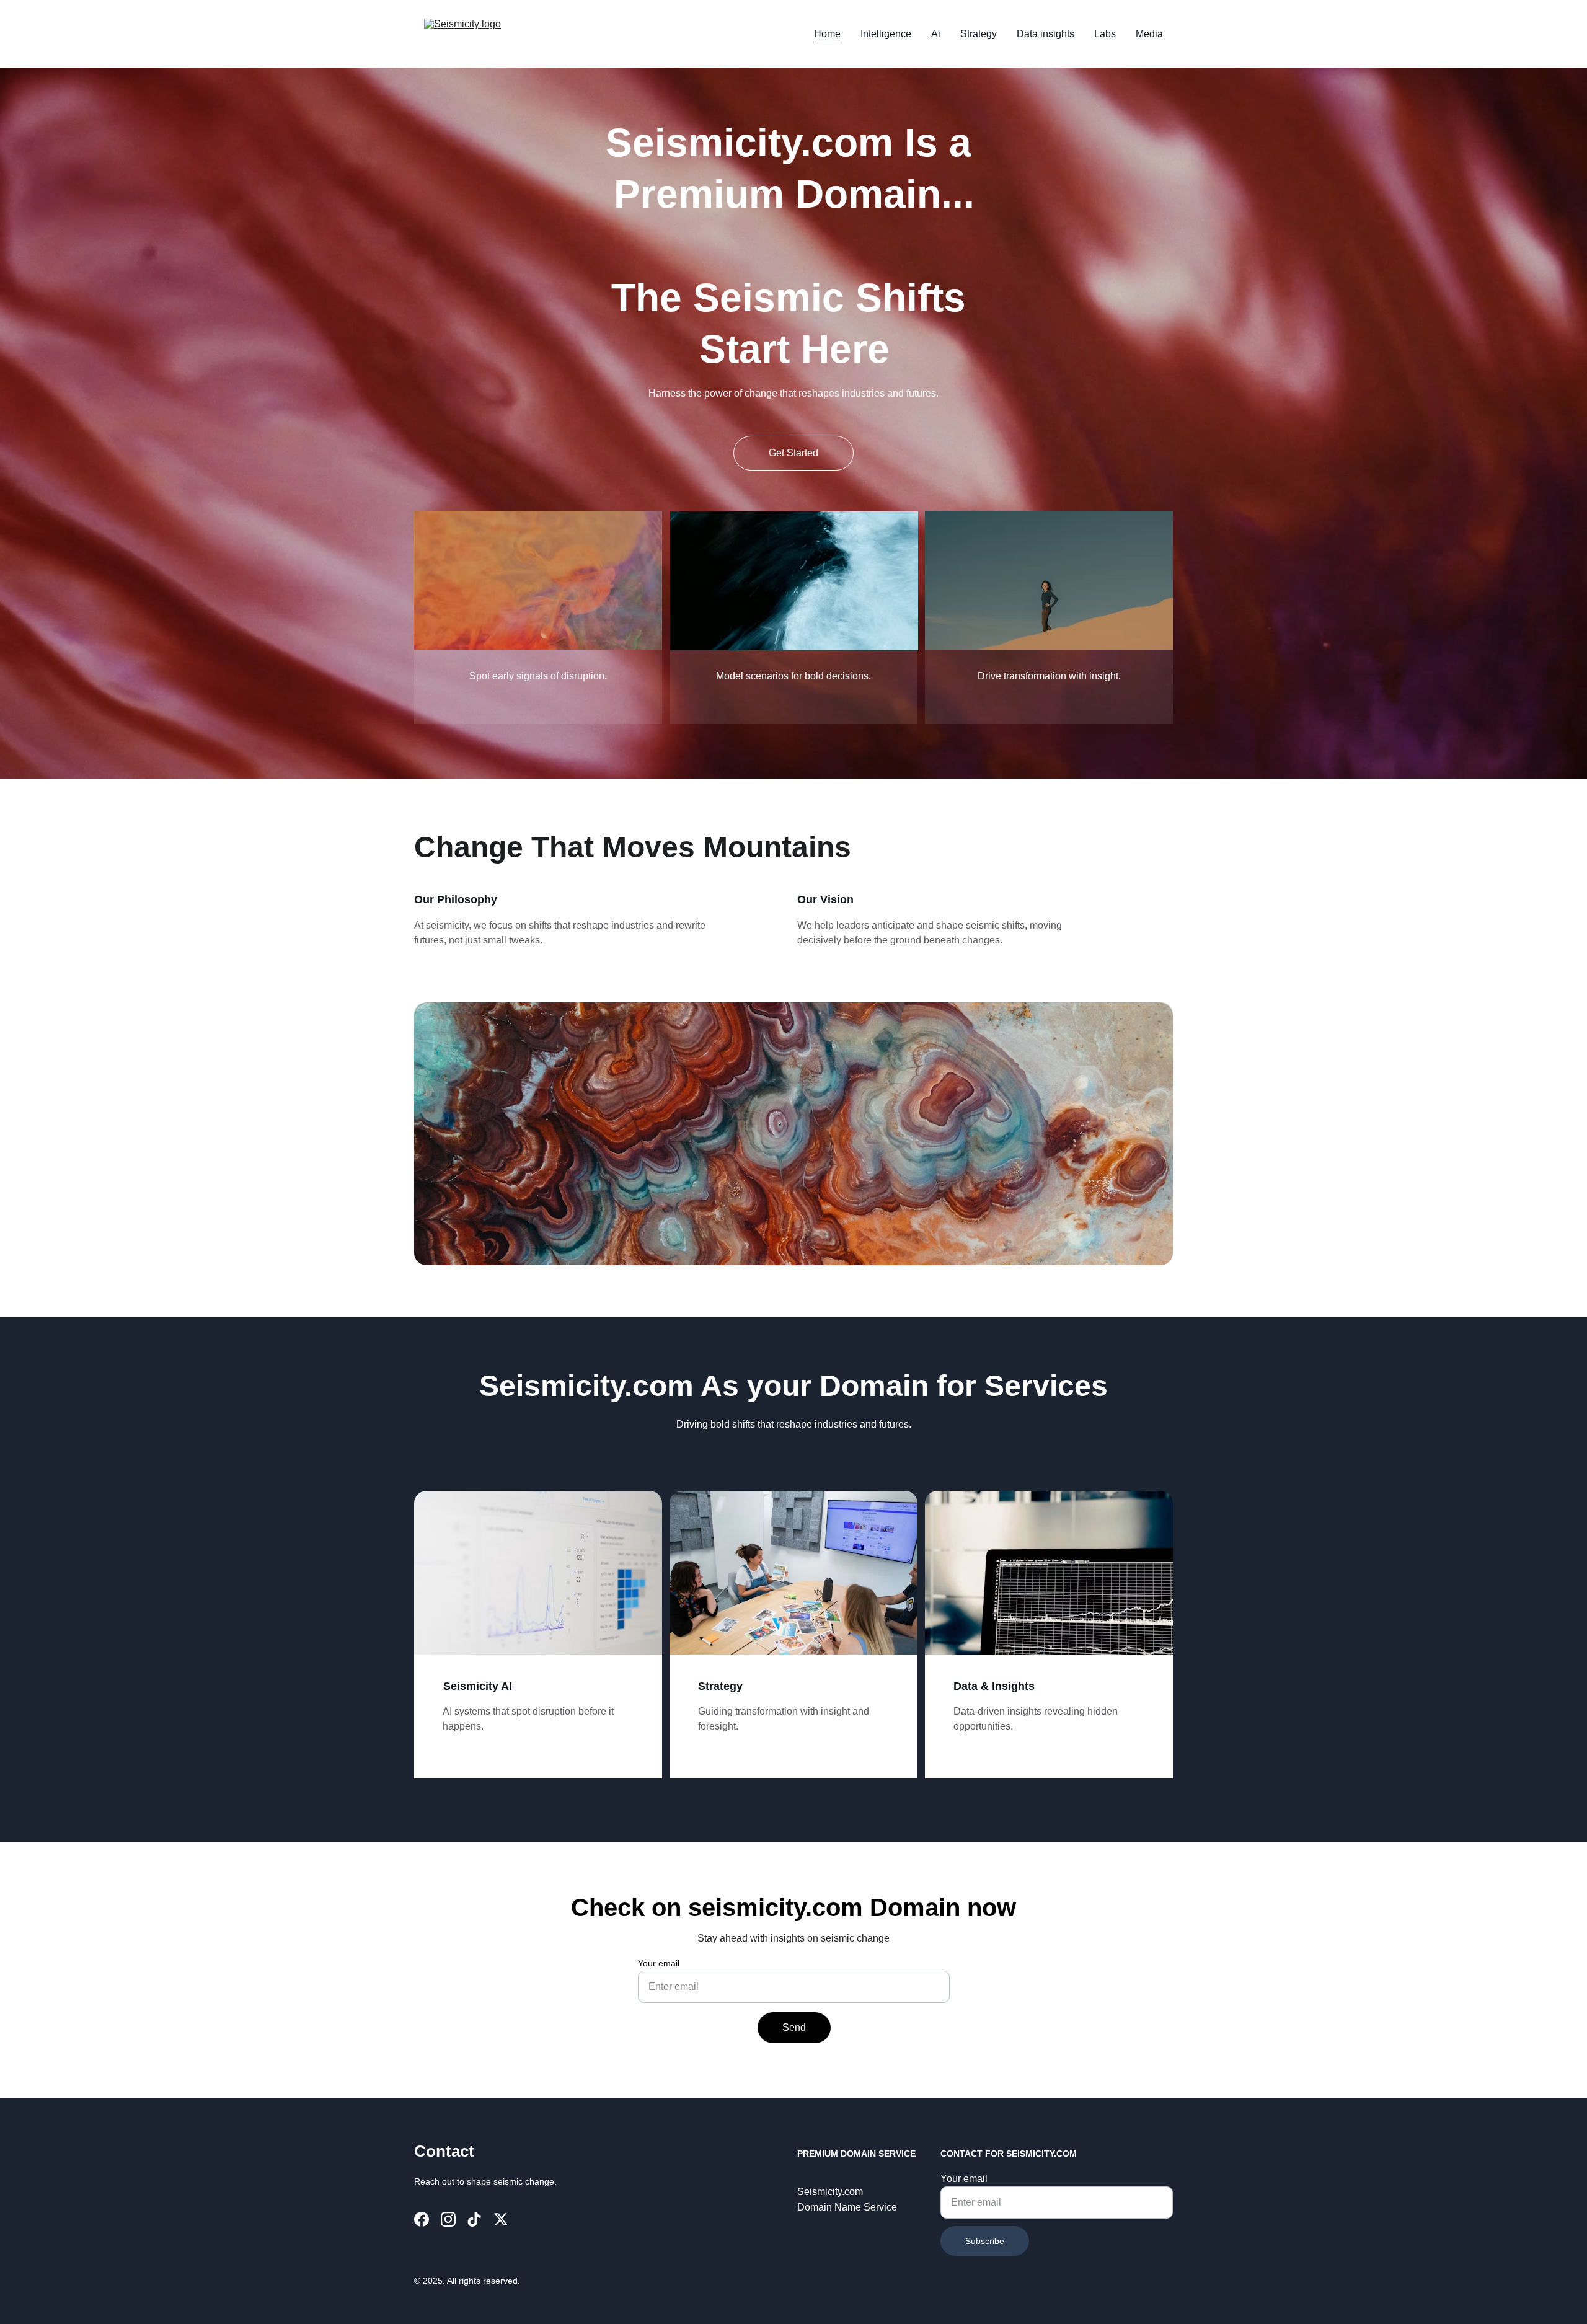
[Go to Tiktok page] (474, 2219)
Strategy (979, 34)
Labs (1105, 34)
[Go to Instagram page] (448, 2219)
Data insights (1045, 34)
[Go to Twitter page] (501, 2219)
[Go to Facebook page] (422, 2219)
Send (794, 2027)
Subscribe (985, 2241)
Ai (936, 34)
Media (1149, 34)
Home (827, 34)
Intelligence (886, 34)
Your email (659, 1963)
